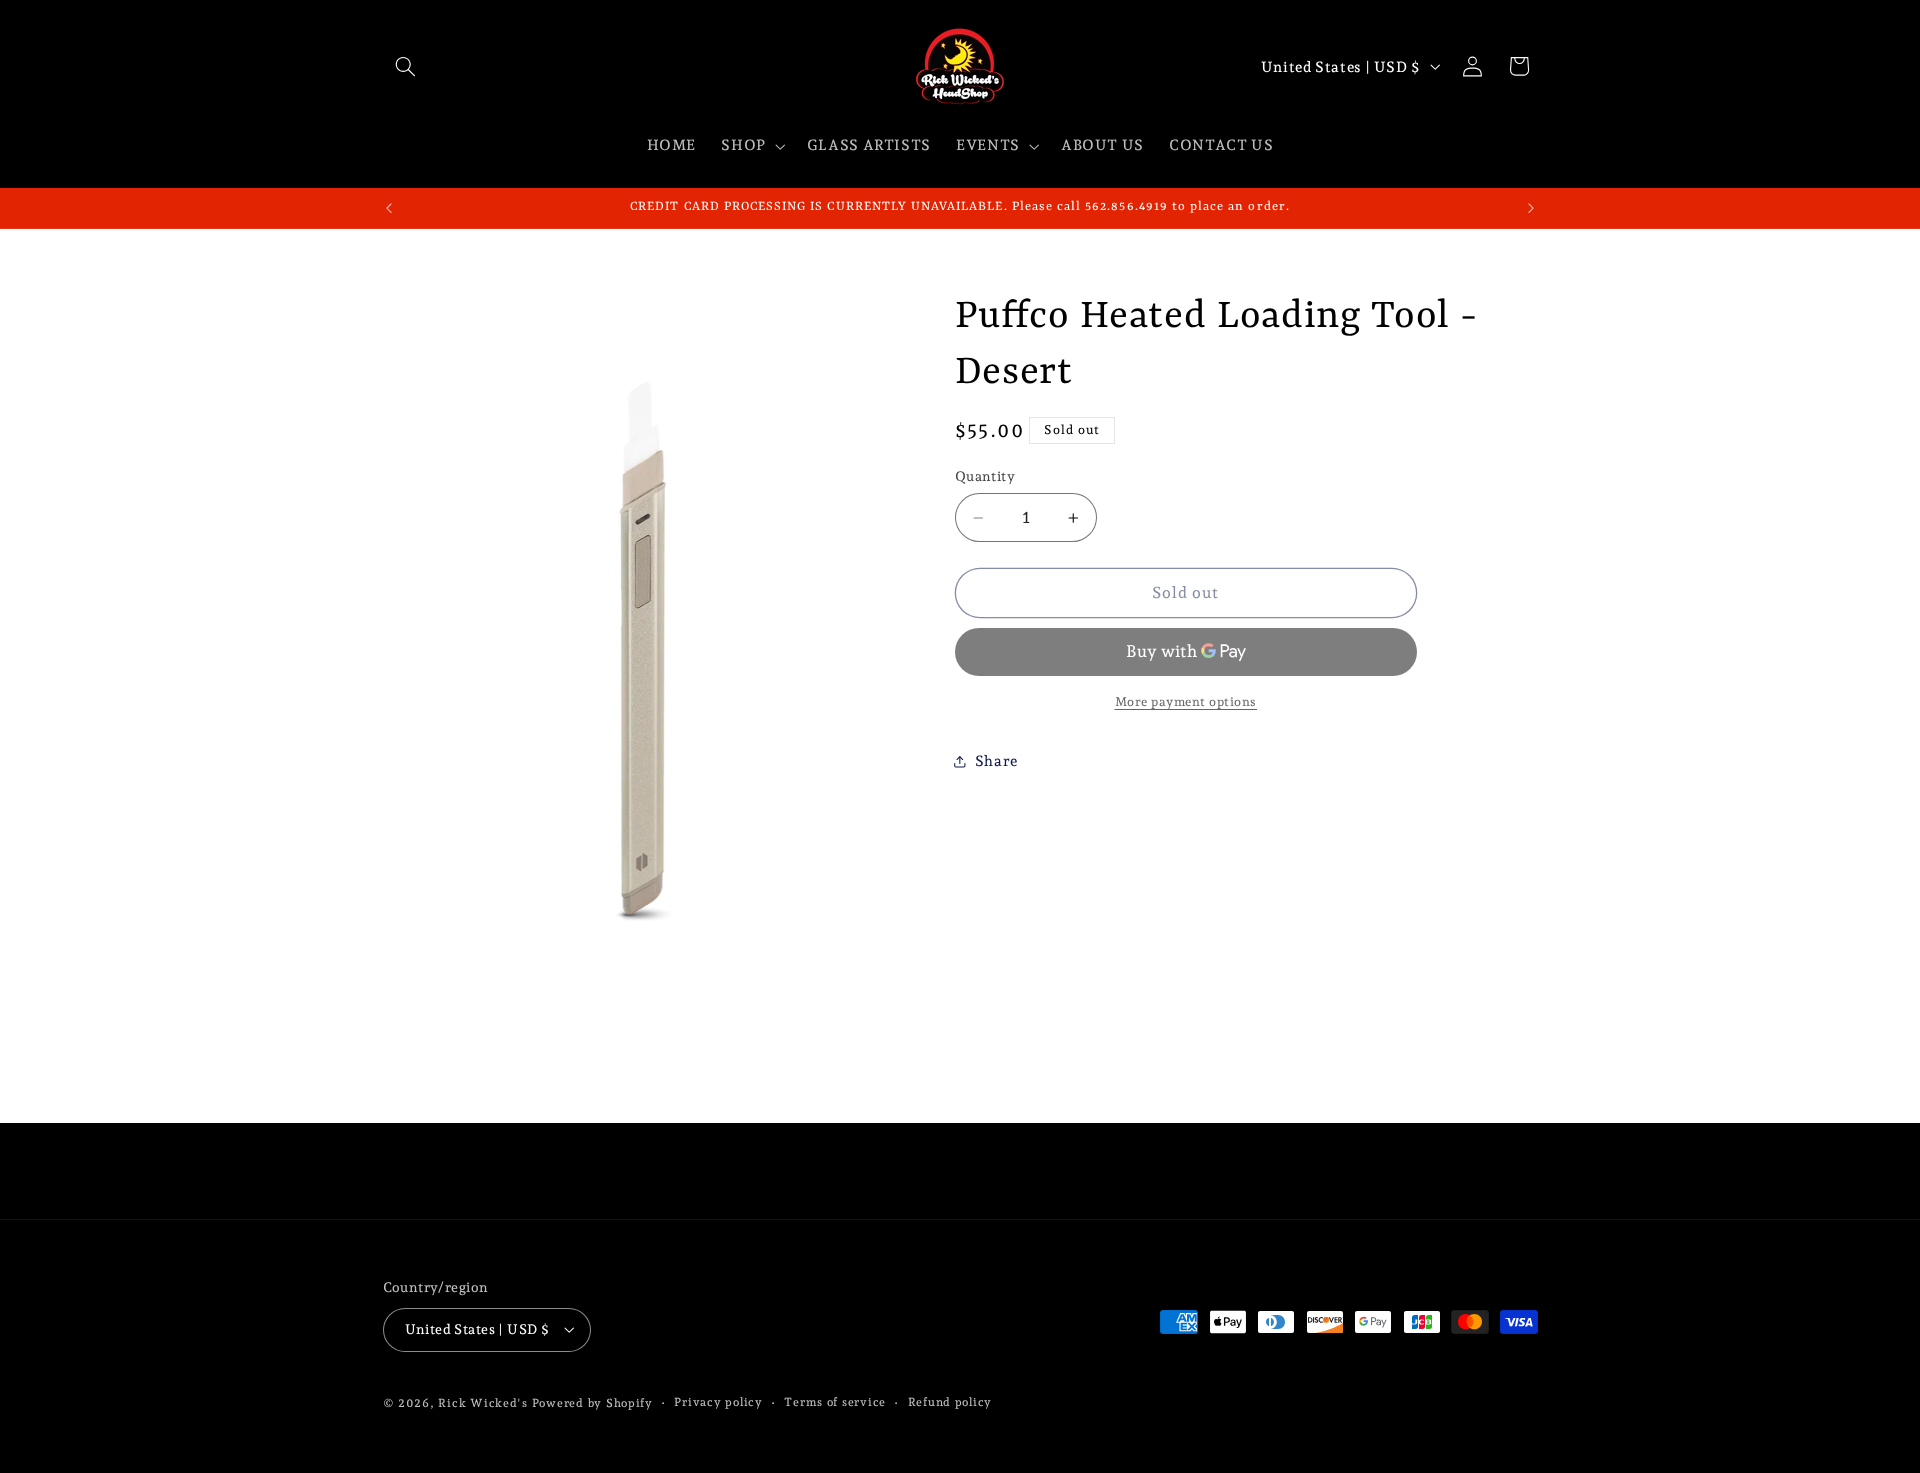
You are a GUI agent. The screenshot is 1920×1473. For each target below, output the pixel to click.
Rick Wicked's (483, 1403)
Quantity (985, 477)
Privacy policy (718, 1402)
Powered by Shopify (592, 1403)
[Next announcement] (1531, 208)
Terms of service (835, 1402)
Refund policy (950, 1402)
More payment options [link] (1186, 701)
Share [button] (996, 760)
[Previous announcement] (389, 208)
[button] (406, 66)
